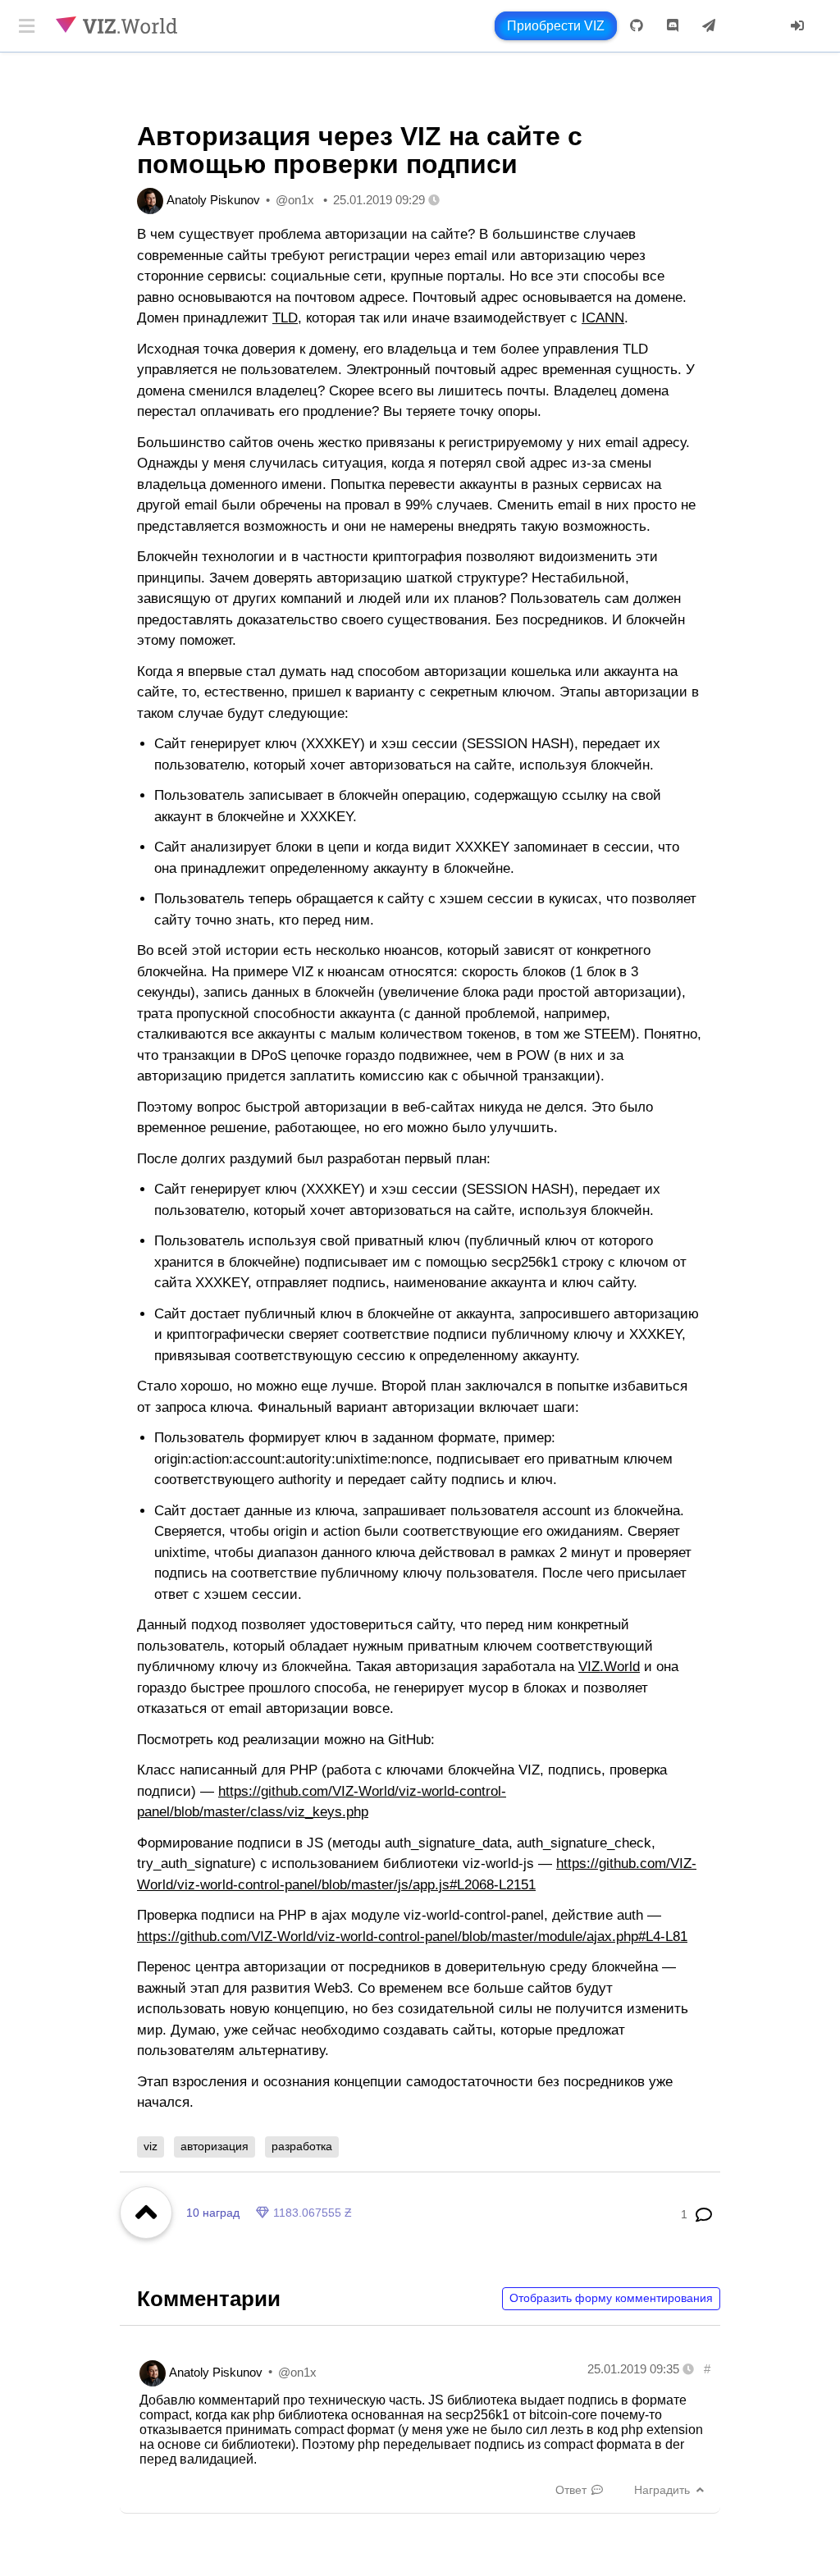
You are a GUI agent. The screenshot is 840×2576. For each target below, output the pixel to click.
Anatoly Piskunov (213, 200)
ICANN (603, 318)
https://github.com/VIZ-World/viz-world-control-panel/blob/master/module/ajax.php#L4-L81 (412, 1937)
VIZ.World (609, 1667)
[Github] (637, 26)
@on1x (295, 200)
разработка (302, 2146)
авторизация (215, 2146)
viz (151, 2146)
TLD (285, 318)
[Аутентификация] (797, 26)
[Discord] (673, 26)
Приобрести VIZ (556, 26)
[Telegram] (709, 26)
